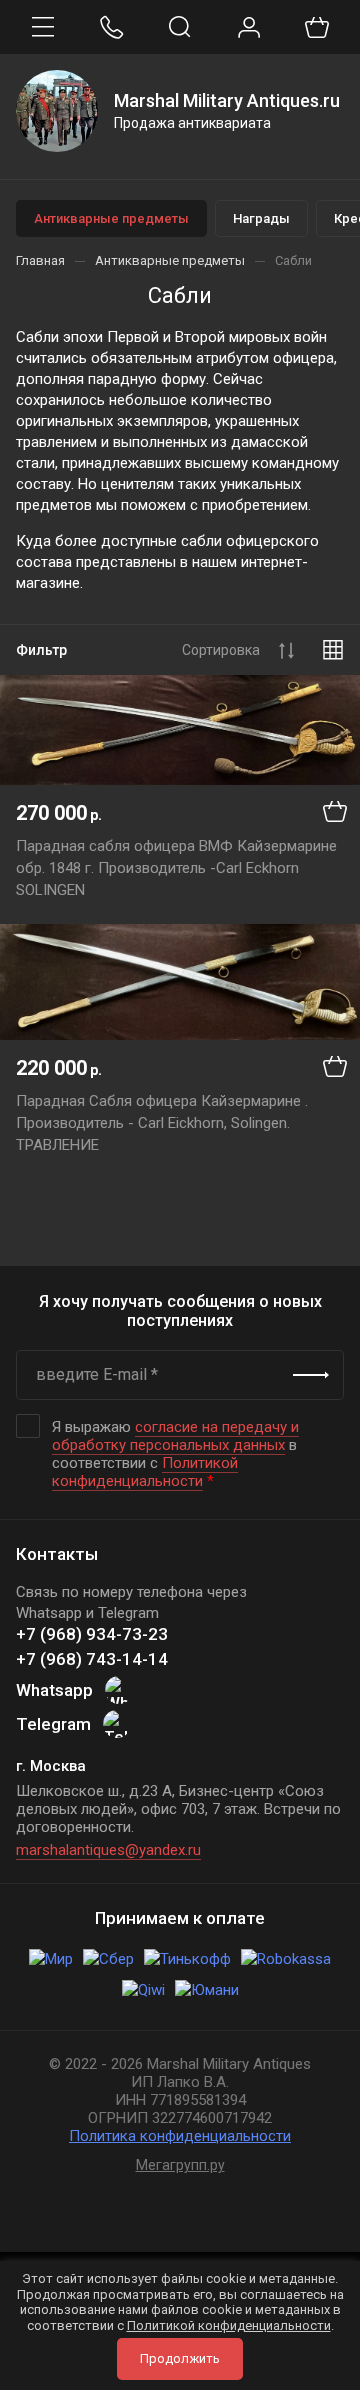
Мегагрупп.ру (180, 2165)
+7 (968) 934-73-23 (92, 1634)
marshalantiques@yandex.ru (108, 1850)
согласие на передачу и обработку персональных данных (175, 1436)
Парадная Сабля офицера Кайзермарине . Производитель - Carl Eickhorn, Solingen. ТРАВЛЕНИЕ (162, 1123)
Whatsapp (54, 1690)
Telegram (53, 1724)
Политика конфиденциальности (180, 2136)
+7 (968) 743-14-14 (92, 1659)
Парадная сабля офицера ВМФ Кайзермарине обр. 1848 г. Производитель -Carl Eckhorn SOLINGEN (176, 868)
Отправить (311, 1375)
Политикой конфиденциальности (145, 1472)
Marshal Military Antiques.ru (227, 100)
